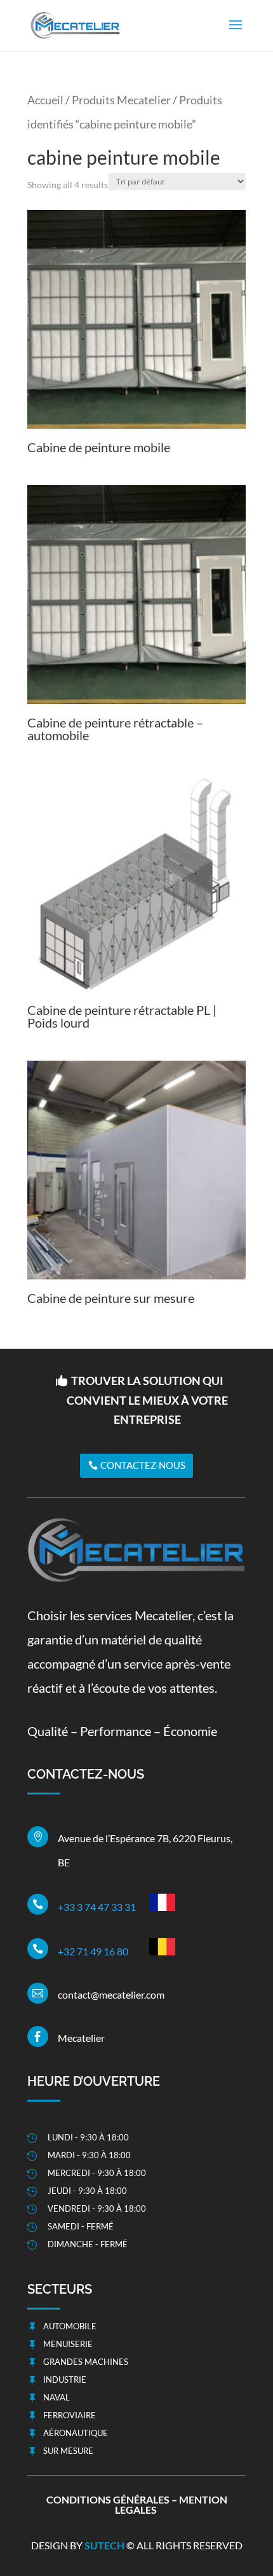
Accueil (45, 100)
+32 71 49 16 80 (93, 1951)
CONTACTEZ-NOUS (143, 1465)
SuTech (105, 2545)
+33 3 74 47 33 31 (97, 1907)
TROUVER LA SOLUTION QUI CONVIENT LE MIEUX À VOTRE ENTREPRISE (147, 1400)
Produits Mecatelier (121, 100)
